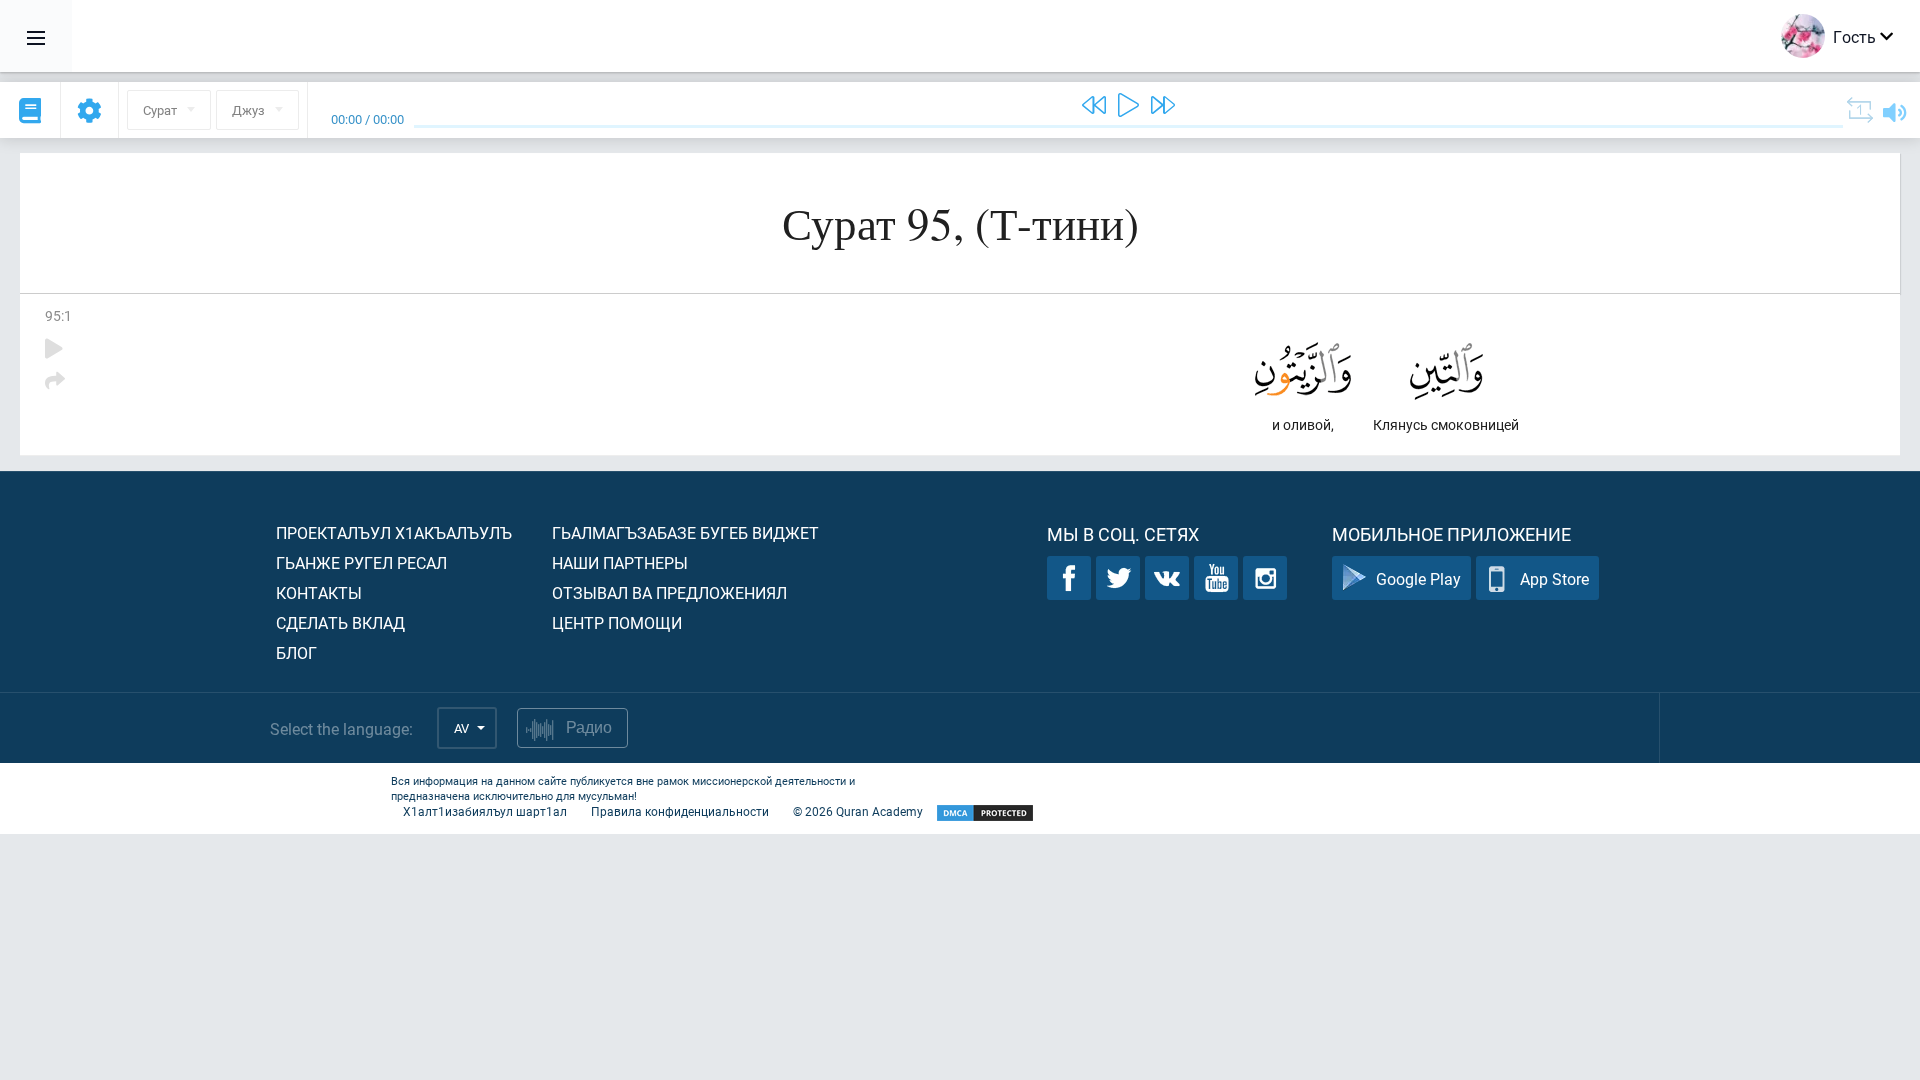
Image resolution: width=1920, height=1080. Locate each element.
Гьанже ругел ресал (361, 562)
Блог (296, 652)
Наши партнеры (620, 562)
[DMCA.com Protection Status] (985, 813)
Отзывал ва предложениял (669, 592)
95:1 (58, 315)
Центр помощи (617, 622)
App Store (1554, 578)
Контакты (319, 592)
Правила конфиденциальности (680, 811)
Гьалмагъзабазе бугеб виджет (685, 532)
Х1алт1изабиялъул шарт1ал (485, 811)
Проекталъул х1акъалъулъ (394, 532)
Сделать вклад (340, 622)
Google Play (1418, 578)
